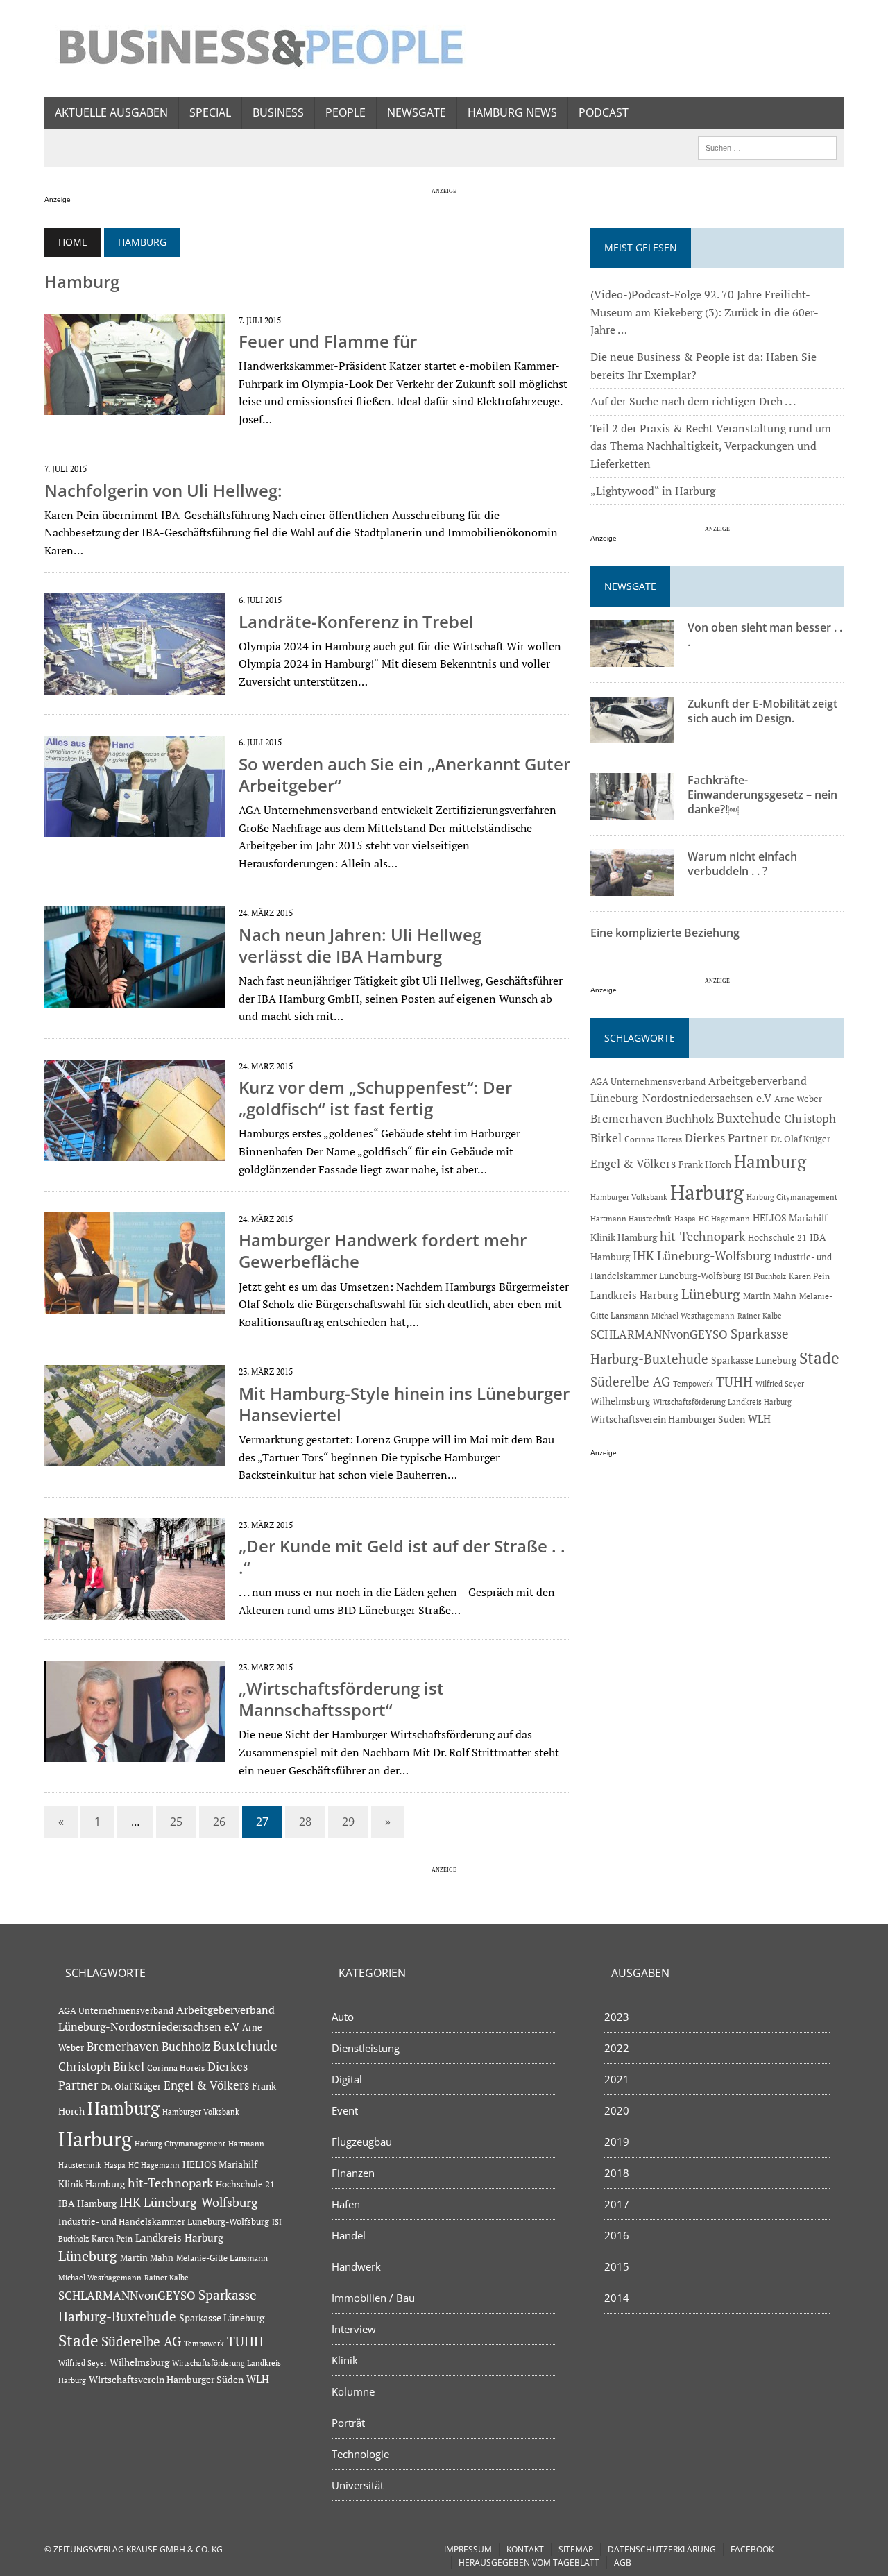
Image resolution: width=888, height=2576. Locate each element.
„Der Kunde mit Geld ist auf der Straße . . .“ (402, 1557)
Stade (819, 1358)
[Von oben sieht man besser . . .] (632, 658)
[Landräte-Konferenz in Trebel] (135, 686)
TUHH (734, 1382)
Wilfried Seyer (780, 1383)
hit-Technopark (702, 1236)
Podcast (604, 112)
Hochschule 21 (777, 1238)
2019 (617, 2142)
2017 (617, 2204)
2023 (617, 2017)
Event (345, 2110)
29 (348, 1822)
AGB (623, 2562)
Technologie (360, 2454)
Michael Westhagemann (693, 1315)
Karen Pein (809, 1276)
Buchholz (690, 1119)
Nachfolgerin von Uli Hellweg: (163, 490)
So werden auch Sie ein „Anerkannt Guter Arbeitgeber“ (404, 774)
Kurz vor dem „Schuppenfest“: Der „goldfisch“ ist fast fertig (375, 1098)
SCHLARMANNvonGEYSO (659, 1334)
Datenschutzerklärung (662, 2549)
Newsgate (417, 112)
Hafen (346, 2204)
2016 (617, 2235)
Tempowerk (693, 1383)
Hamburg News (512, 112)
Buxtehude (749, 1118)
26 (219, 1822)
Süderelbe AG (630, 1381)
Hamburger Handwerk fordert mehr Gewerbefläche (383, 1251)
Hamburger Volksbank (629, 1197)
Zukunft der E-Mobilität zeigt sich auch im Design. (762, 711)
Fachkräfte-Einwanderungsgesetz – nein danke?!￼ (762, 795)
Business (278, 112)
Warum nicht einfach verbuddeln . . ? (742, 864)
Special (210, 112)
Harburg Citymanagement (792, 1197)
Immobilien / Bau (373, 2298)
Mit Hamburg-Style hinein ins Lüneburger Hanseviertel (404, 1404)
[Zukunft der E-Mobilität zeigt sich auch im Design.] (632, 734)
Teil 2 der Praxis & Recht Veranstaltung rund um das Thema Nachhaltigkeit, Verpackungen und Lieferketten (711, 446)
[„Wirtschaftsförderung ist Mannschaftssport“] (135, 1752)
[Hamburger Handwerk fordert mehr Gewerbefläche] (135, 1305)
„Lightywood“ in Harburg (653, 491)
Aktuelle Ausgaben (111, 112)
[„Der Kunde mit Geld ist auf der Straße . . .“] (135, 1610)
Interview (354, 2329)
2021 (617, 2079)
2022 (617, 2048)
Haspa (685, 1218)
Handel (349, 2235)
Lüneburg (711, 1294)
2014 (617, 2298)
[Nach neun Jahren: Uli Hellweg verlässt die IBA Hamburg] (135, 999)
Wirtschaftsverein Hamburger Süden (668, 1419)
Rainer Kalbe (760, 1316)
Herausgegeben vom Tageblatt (529, 2562)
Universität (358, 2485)
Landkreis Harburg (634, 1295)
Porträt (348, 2423)
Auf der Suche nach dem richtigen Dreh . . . (693, 401)
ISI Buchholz (765, 1276)
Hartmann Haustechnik (631, 1218)
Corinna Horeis (653, 1139)
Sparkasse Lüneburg (754, 1360)
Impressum (468, 2549)
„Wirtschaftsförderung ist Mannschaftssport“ (341, 1699)
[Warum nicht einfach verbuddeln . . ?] (632, 887)
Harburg (707, 1192)
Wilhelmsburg (620, 1401)
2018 (617, 2173)
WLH (759, 1419)
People (345, 112)
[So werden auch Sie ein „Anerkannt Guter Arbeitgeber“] (135, 828)
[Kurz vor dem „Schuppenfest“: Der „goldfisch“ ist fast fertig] (135, 1151)
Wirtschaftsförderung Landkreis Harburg (722, 1402)
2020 (617, 2110)
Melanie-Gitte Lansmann (222, 2258)
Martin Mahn (770, 1296)
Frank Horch (705, 1164)
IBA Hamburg (87, 2203)
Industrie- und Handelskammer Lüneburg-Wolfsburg (164, 2222)
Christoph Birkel (101, 2067)
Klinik (345, 2360)
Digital (347, 2079)
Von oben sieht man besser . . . (765, 635)
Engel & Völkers (633, 1163)
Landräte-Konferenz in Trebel (356, 621)
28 (305, 1822)
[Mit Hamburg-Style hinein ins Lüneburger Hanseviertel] (135, 1457)
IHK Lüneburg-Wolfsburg (702, 1256)
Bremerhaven (626, 1119)
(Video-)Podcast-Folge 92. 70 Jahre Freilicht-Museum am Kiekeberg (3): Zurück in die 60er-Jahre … (705, 312)
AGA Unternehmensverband (648, 1082)
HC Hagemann (724, 1219)
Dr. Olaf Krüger (801, 1139)
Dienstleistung (366, 2048)
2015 (617, 2266)
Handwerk (356, 2266)
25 (176, 1822)
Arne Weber (798, 1099)
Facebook (752, 2549)
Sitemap (576, 2549)
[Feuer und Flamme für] (135, 405)
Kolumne (353, 2391)
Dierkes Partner (726, 1138)
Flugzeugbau (362, 2142)
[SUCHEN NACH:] (767, 146)
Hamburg (770, 1161)
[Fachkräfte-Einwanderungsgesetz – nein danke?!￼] (632, 811)
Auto (343, 2017)
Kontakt (525, 2549)
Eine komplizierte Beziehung (665, 933)
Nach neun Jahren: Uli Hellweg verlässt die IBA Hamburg (360, 945)
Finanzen (353, 2173)
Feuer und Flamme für (328, 341)
